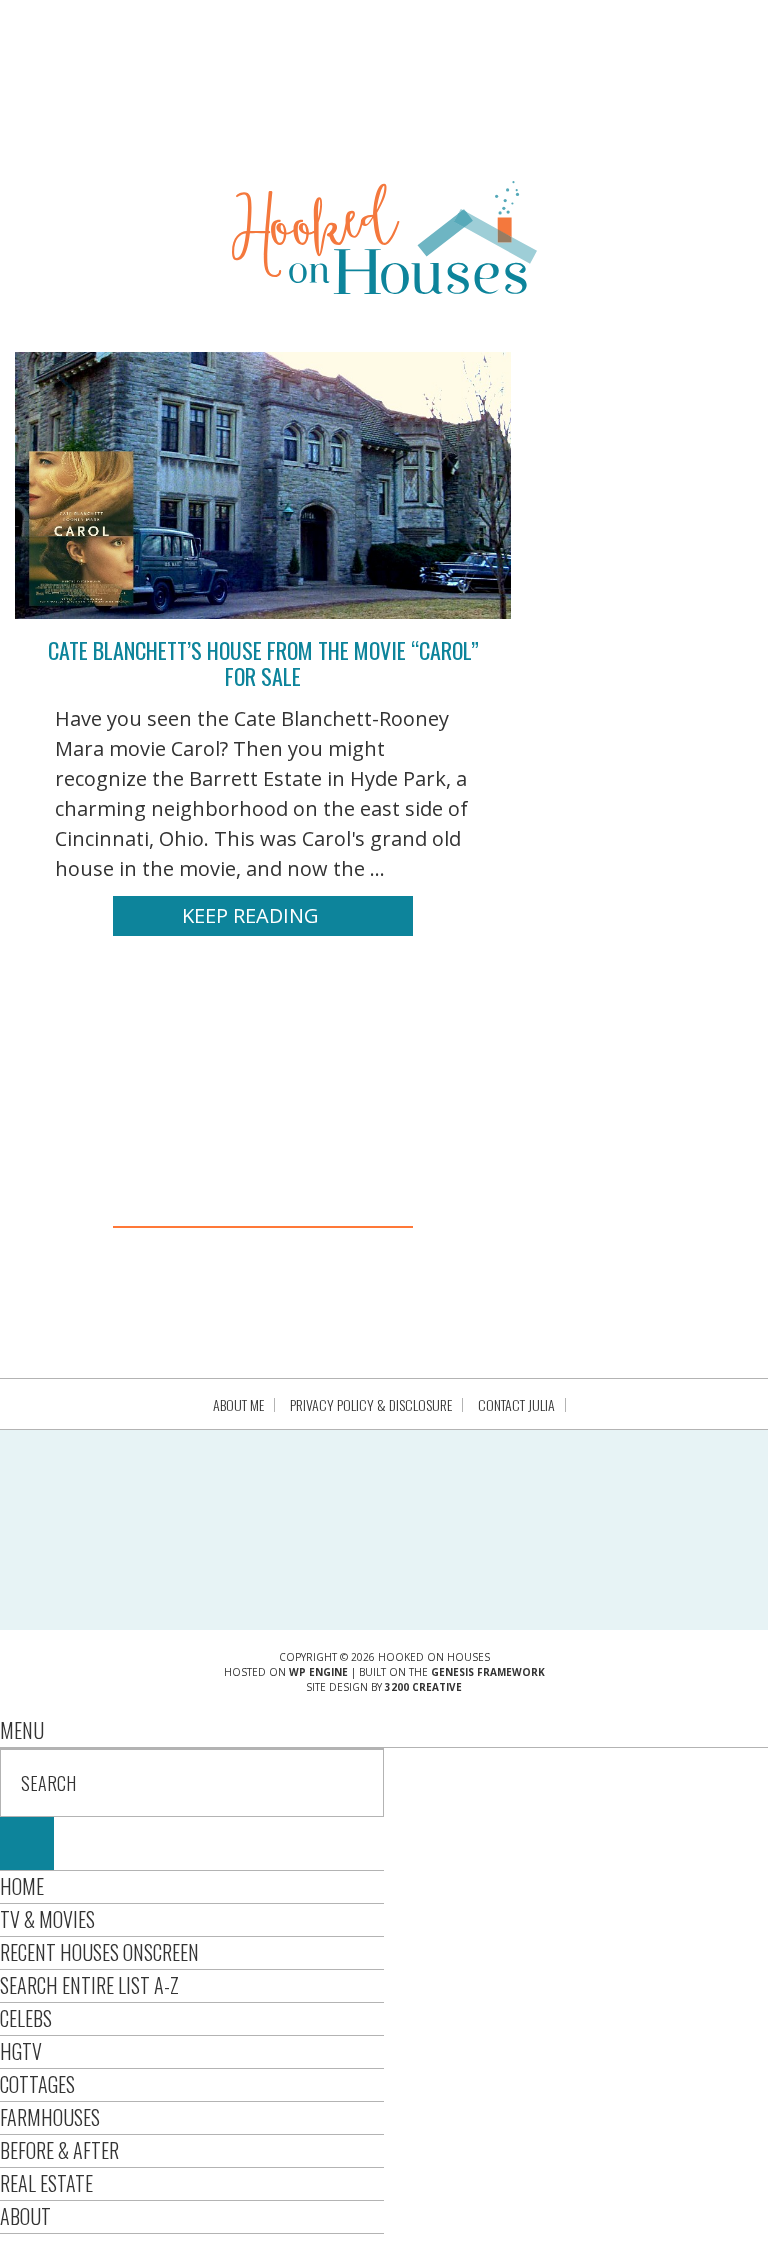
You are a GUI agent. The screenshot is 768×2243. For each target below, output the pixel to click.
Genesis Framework (488, 1672)
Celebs (26, 2018)
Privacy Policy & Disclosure (371, 1405)
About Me (238, 1405)
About (25, 2216)
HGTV (21, 2051)
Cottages (37, 2084)
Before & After (59, 2150)
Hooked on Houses (384, 237)
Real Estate (46, 2183)
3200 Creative (423, 1687)
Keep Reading (250, 915)
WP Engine (318, 1672)
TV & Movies (47, 1919)
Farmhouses (50, 2117)
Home (22, 1886)
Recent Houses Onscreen (99, 1952)
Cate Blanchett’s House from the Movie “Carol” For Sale (263, 663)
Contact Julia (516, 1405)
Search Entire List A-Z (89, 1985)
